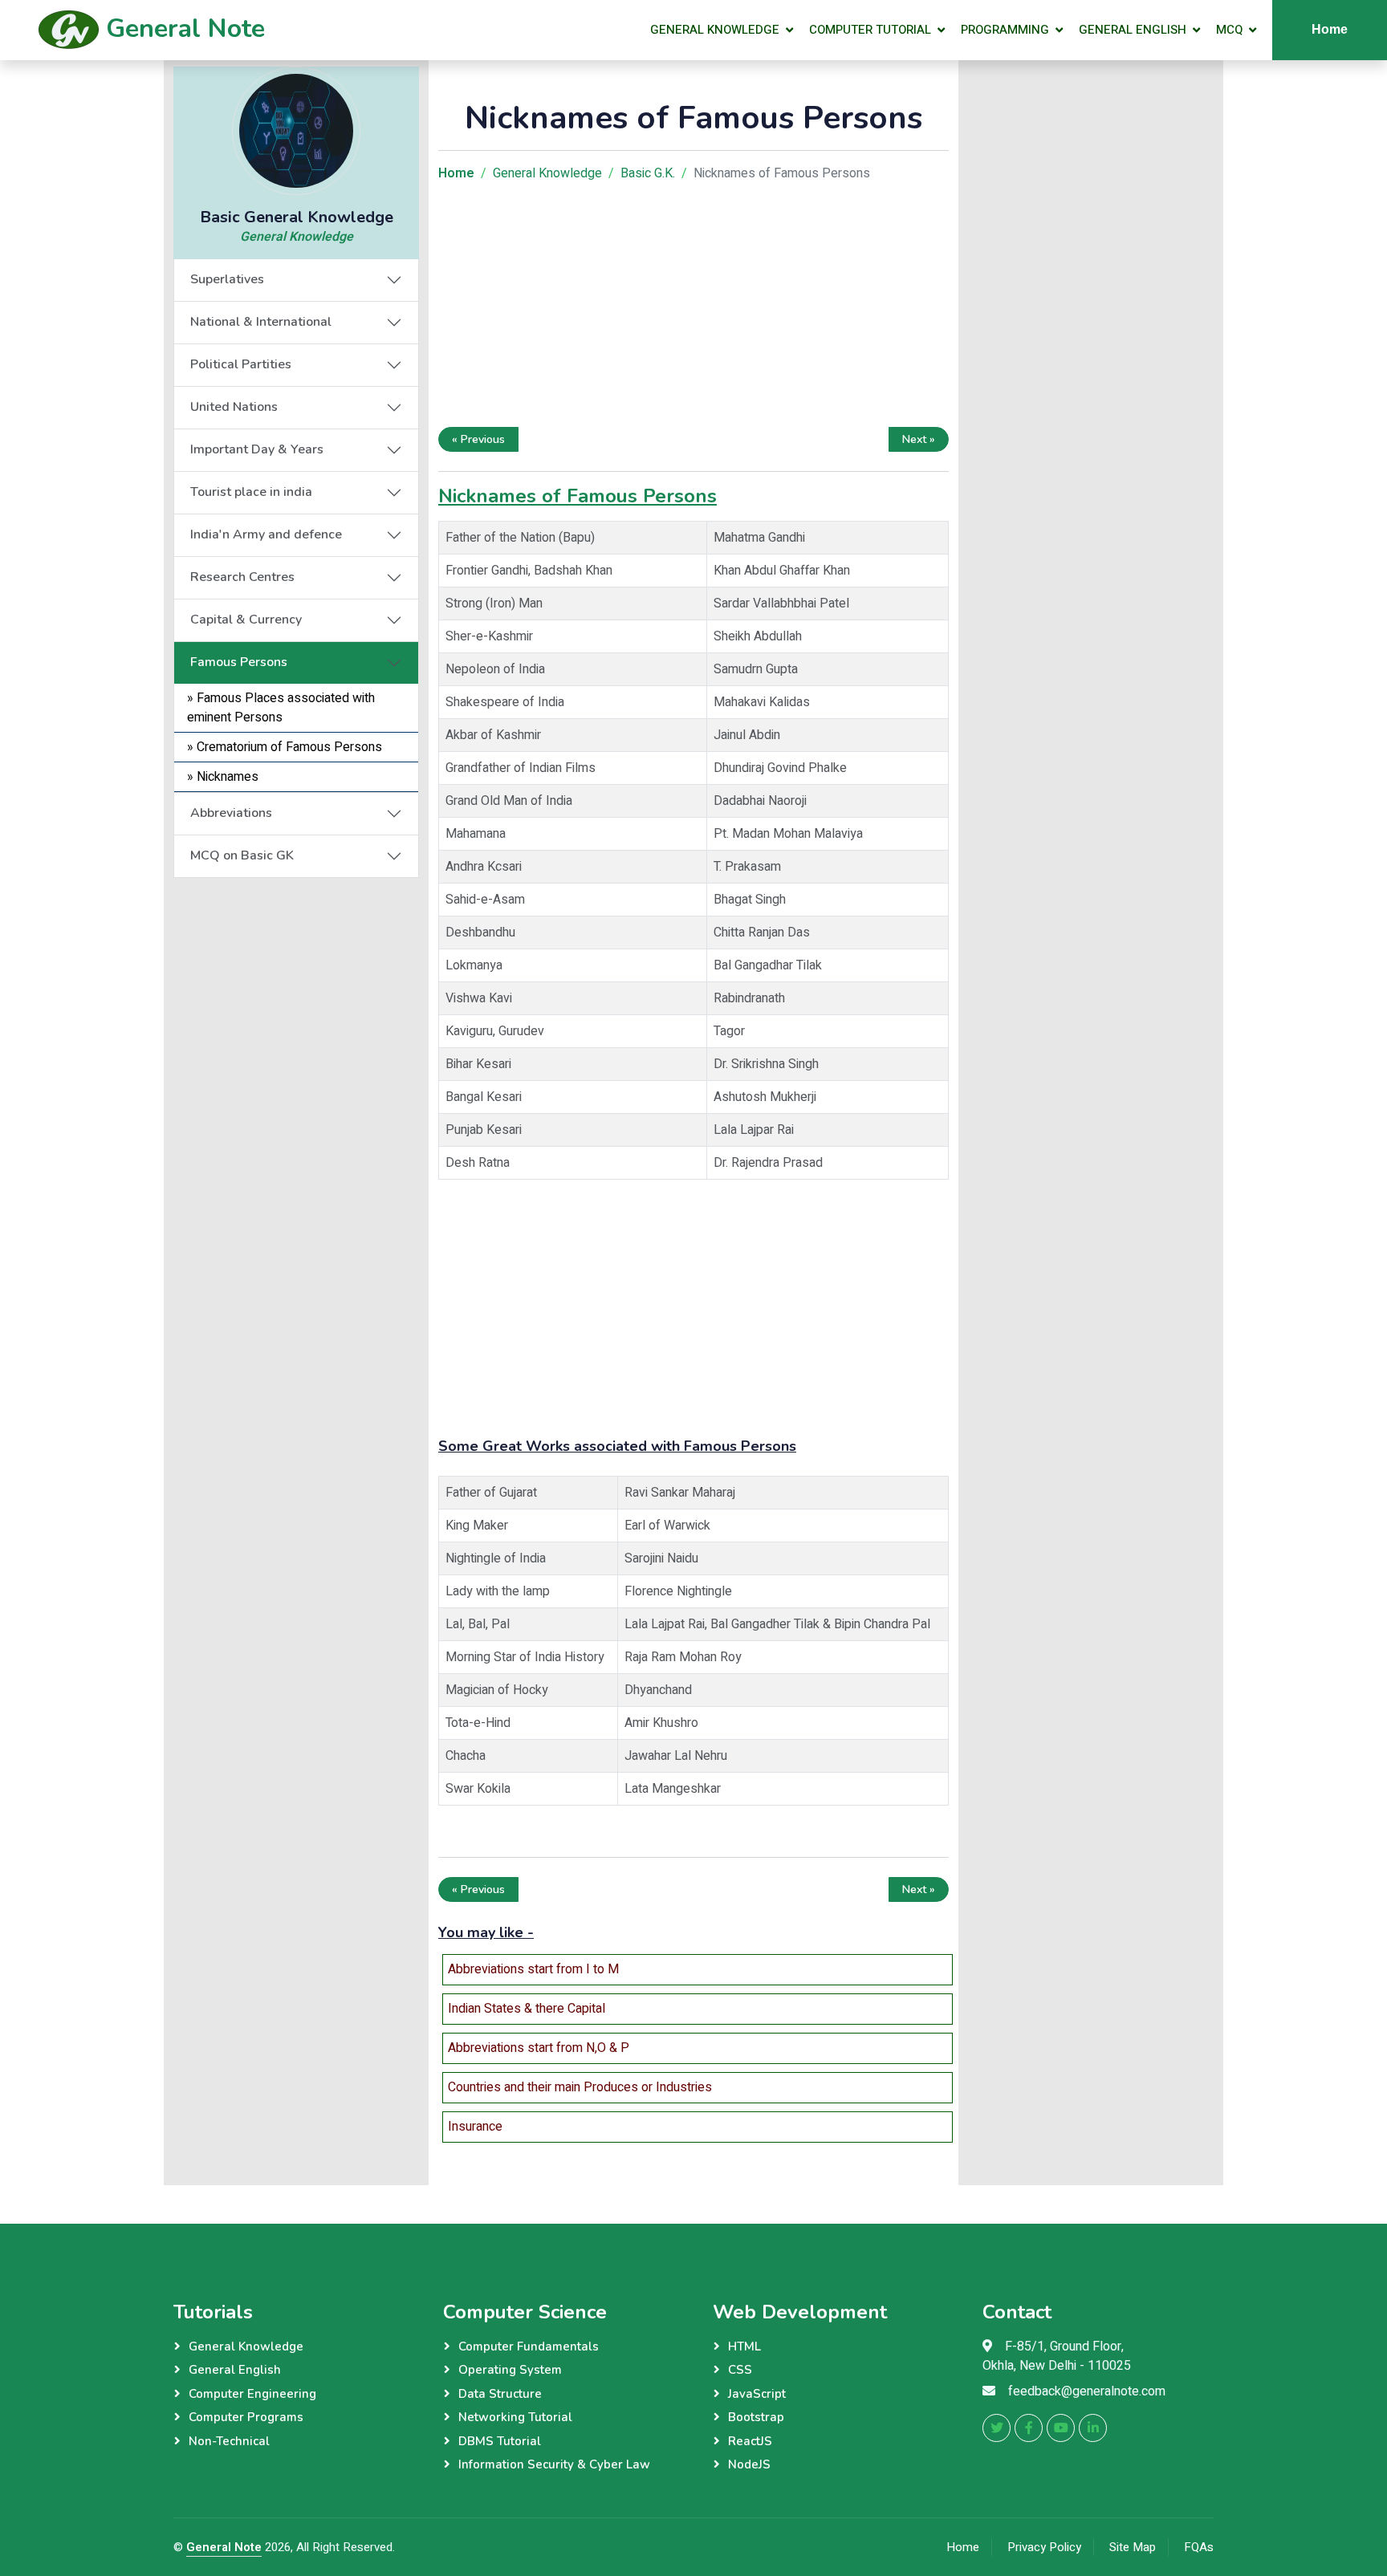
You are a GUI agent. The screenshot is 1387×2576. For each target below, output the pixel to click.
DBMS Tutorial (500, 2441)
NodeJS (749, 2464)
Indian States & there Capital (527, 2009)
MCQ (1229, 30)
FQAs (1199, 2547)
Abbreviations (231, 813)
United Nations (234, 407)
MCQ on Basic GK (242, 855)
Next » (919, 439)
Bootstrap (756, 2417)
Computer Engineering (252, 2394)
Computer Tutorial (870, 30)
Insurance (475, 2127)
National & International (261, 322)
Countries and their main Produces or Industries (580, 2087)
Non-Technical (229, 2441)
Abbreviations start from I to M (533, 1969)
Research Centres (242, 577)
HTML (744, 2346)
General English (1133, 30)
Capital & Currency (246, 620)
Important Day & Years (257, 449)
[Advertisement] (296, 978)
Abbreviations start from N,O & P (539, 2048)
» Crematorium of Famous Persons (285, 747)
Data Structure (500, 2394)
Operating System (510, 2370)
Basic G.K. (648, 173)
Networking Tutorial (515, 2417)
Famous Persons (239, 662)
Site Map (1133, 2547)
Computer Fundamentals (529, 2346)
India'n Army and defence (266, 534)
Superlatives (227, 279)
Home (1330, 29)
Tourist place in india (251, 492)
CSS (740, 2370)
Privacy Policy (1044, 2547)
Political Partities (241, 364)
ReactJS (750, 2441)
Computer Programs (246, 2417)
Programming (1005, 30)
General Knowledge (715, 30)
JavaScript (757, 2394)
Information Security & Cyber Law (554, 2464)
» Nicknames (223, 777)
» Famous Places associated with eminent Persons (281, 708)
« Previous (478, 439)
